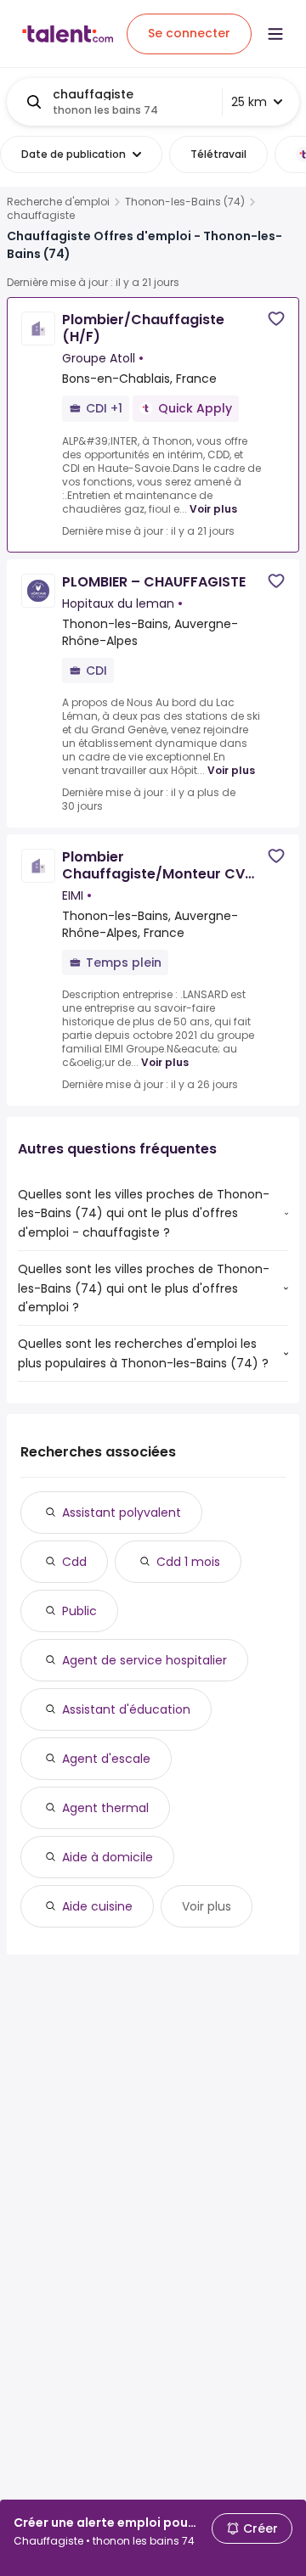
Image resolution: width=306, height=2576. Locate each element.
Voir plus (213, 509)
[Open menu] (275, 34)
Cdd (74, 1562)
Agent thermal (105, 1808)
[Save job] (276, 319)
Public (79, 1611)
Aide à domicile (108, 1857)
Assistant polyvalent (122, 1512)
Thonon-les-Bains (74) (185, 202)
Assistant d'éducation (126, 1709)
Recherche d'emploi (58, 202)
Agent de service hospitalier (144, 1660)
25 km (249, 102)
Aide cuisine (97, 1906)
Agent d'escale (106, 1759)
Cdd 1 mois (188, 1562)
